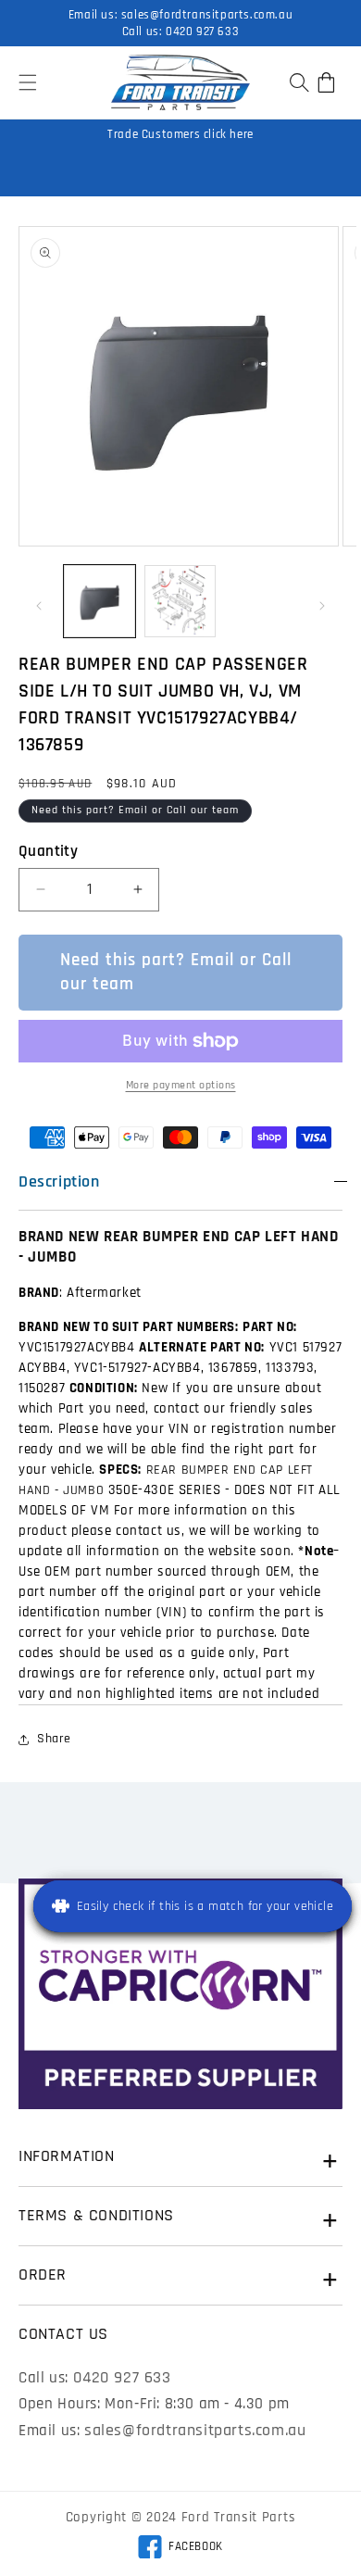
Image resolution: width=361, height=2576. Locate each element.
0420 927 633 (202, 31)
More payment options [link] (181, 1085)
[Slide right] (322, 606)
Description (59, 1181)
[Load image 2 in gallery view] (180, 601)
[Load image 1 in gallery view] (100, 601)
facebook (180, 2549)
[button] (28, 82)
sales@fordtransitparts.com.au (207, 15)
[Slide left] (39, 606)
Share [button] (54, 1739)
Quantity (48, 851)
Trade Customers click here (180, 134)
